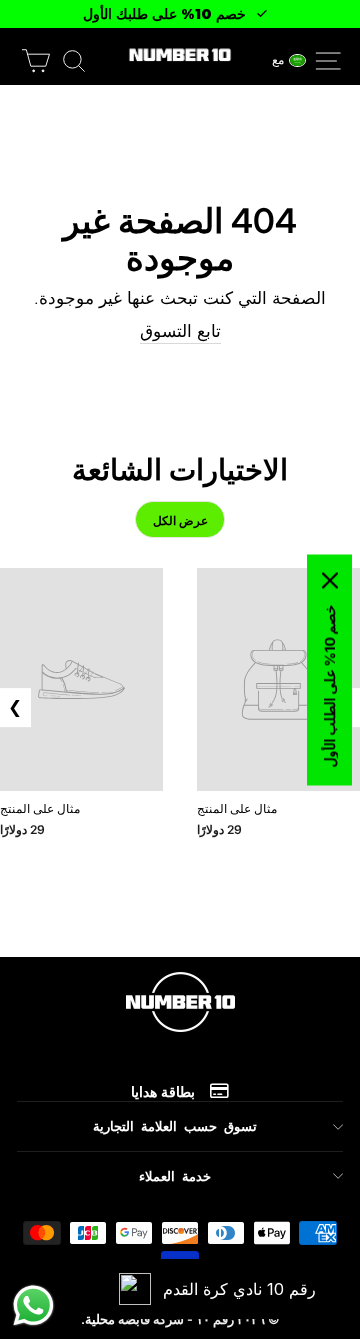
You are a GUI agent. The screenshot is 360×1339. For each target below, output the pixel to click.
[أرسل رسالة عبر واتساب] (33, 1305)
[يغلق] (330, 580)
